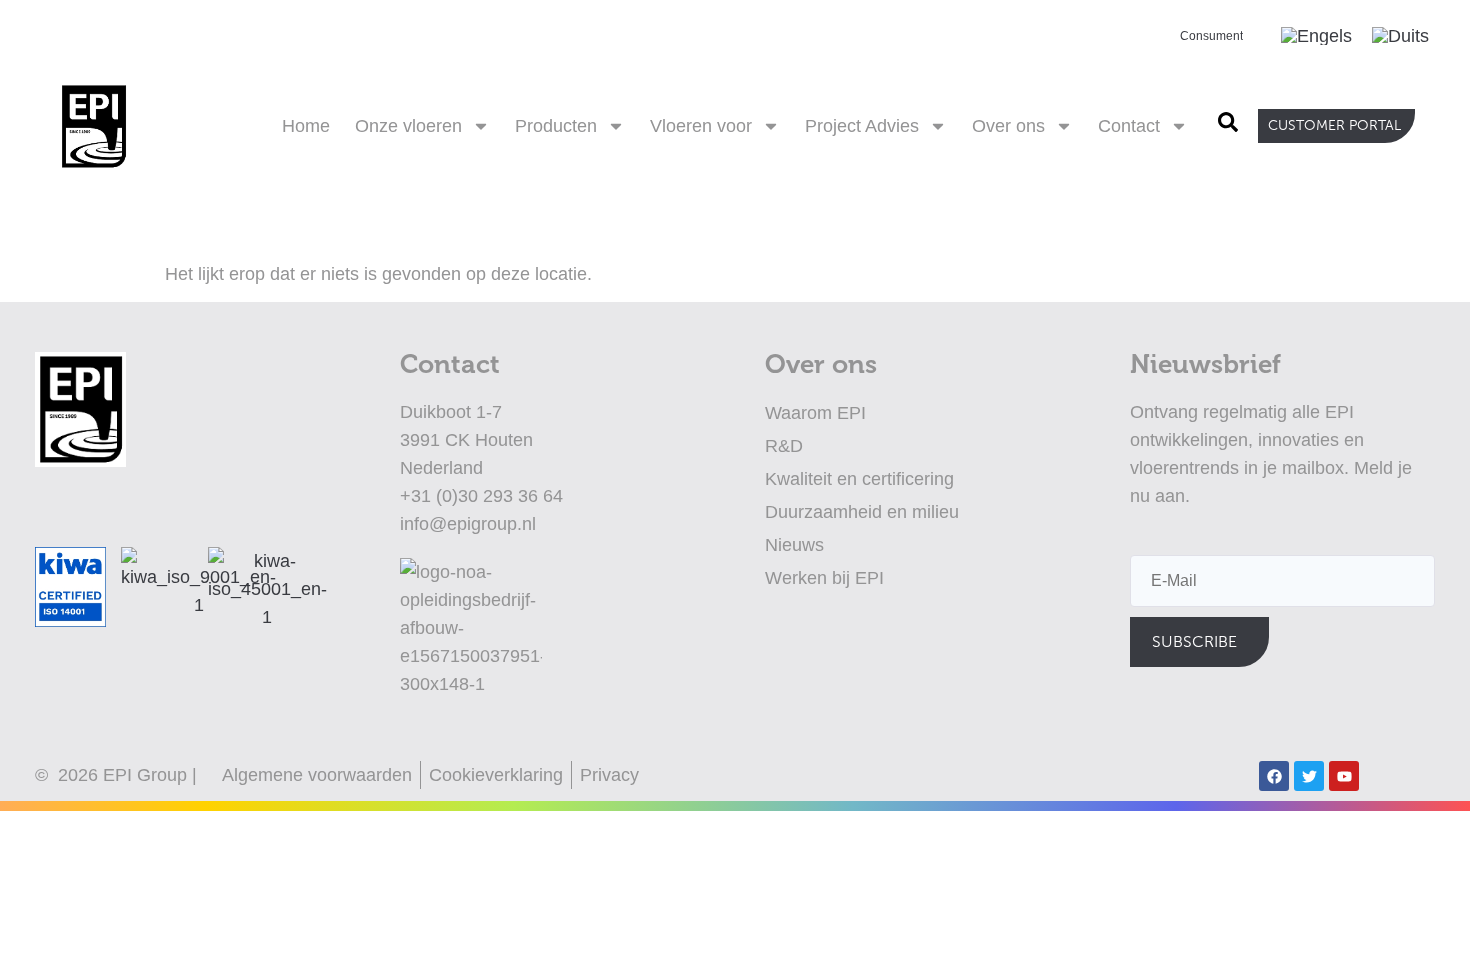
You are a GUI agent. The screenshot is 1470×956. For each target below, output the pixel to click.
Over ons (1008, 126)
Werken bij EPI (824, 578)
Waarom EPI (815, 413)
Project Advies (862, 126)
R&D (784, 446)
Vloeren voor (701, 126)
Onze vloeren (408, 126)
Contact (1129, 126)
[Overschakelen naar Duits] (1400, 36)
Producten (556, 126)
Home (306, 126)
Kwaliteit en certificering (859, 479)
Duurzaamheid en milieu (862, 512)
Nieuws (794, 545)
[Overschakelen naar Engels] (1316, 36)
